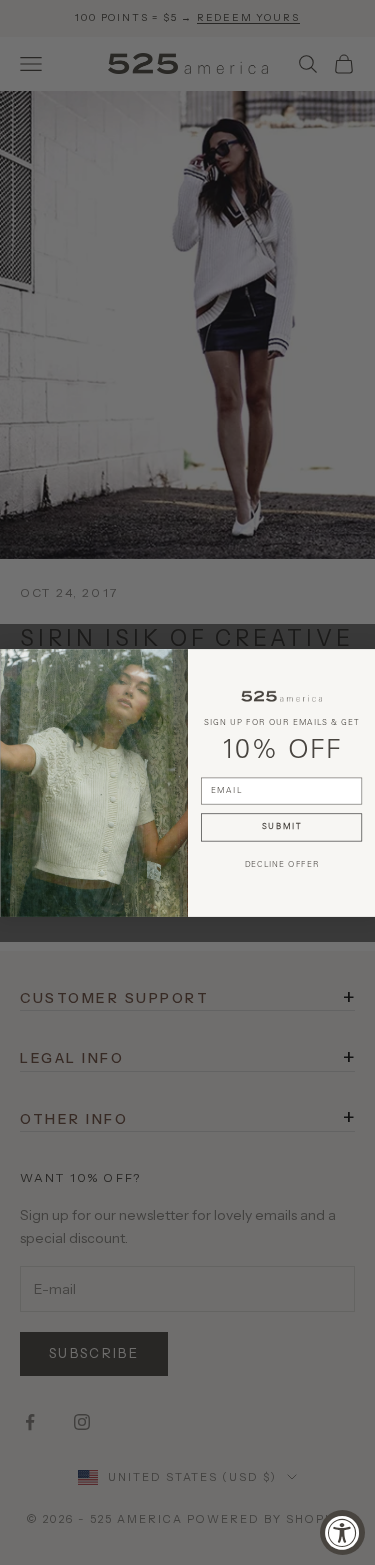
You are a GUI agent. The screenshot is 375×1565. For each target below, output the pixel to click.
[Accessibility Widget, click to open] (342, 1532)
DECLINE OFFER (281, 864)
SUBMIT (281, 827)
